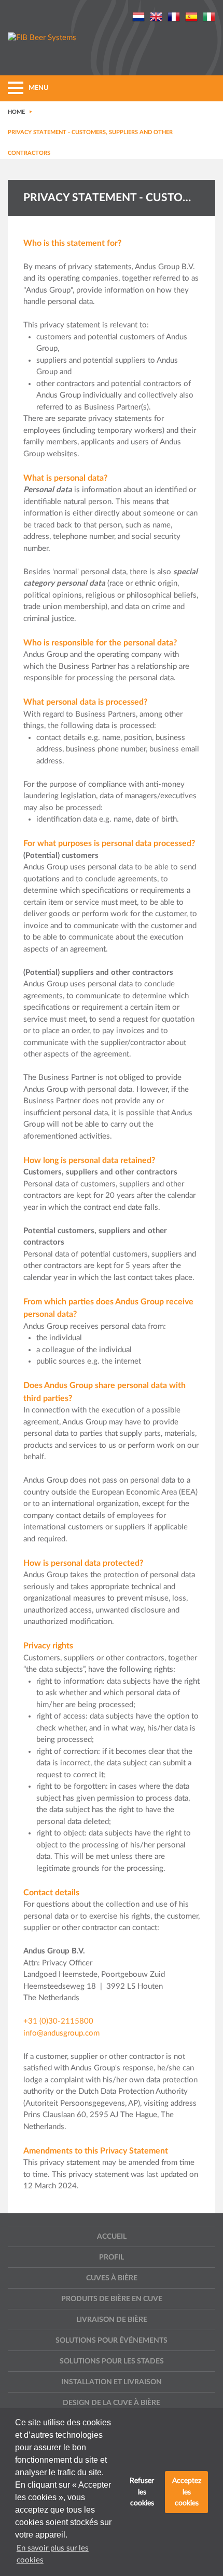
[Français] (174, 16)
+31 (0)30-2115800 (58, 2021)
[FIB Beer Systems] (42, 38)
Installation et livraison (112, 2382)
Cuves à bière (112, 2278)
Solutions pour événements (112, 2341)
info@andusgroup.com (61, 2033)
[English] (156, 16)
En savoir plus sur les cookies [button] (53, 2554)
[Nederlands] (138, 16)
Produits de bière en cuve (112, 2299)
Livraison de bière (112, 2320)
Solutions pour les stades (112, 2361)
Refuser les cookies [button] (142, 2492)
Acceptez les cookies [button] (187, 2492)
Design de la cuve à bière (112, 2403)
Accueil (112, 2237)
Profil (112, 2257)
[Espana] (191, 16)
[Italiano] (209, 16)
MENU (39, 88)
